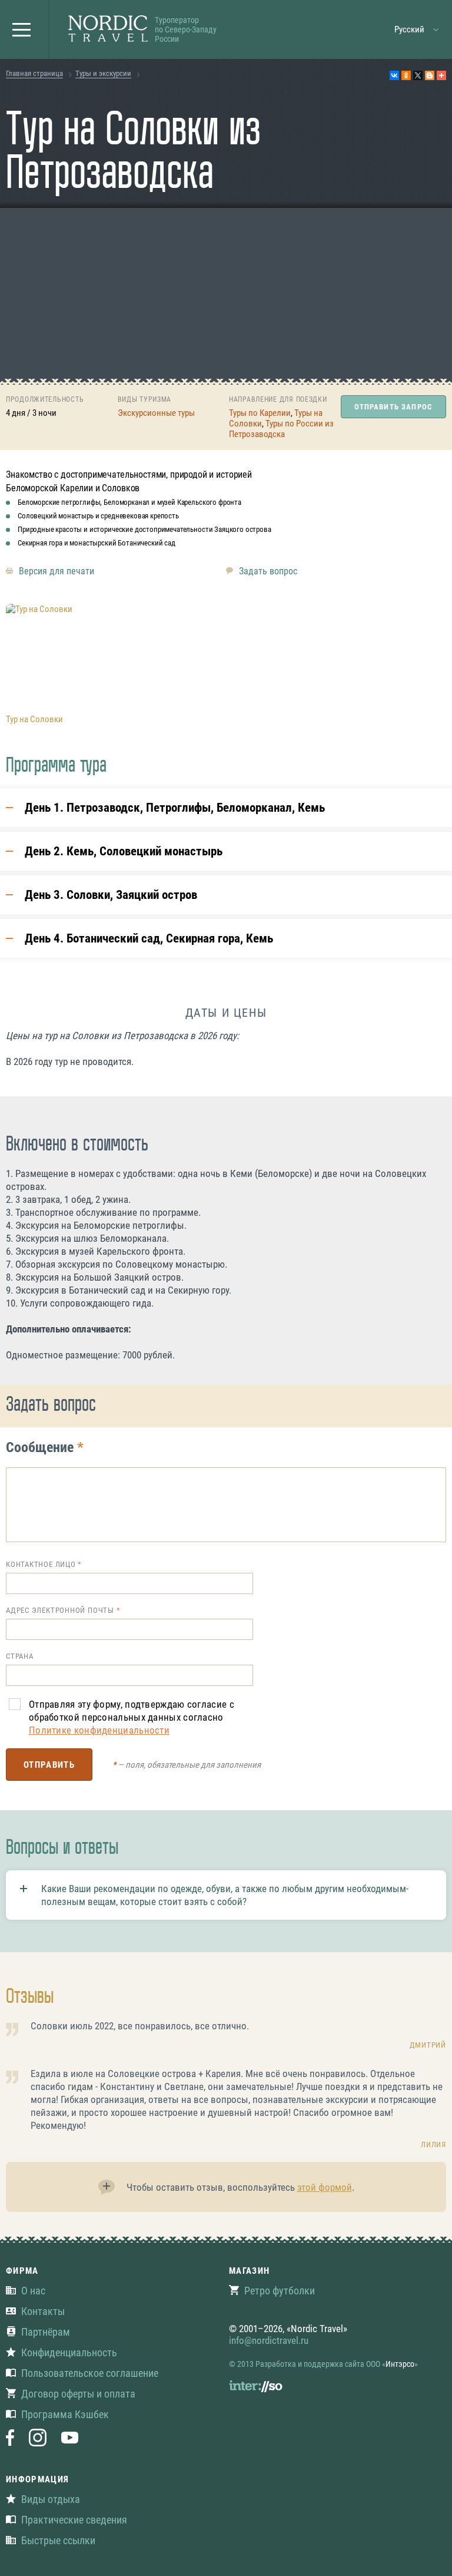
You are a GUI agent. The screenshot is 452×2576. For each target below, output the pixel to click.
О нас (33, 2291)
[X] (418, 75)
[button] (25, 29)
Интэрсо (400, 2364)
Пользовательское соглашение (90, 2373)
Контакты (43, 2311)
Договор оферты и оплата (78, 2394)
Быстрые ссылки (58, 2540)
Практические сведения (74, 2520)
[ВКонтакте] (394, 75)
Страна (20, 1656)
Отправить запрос (393, 407)
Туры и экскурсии (103, 73)
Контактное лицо (41, 1564)
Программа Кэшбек (65, 2414)
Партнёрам (46, 2332)
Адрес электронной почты (60, 1610)
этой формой (325, 2187)
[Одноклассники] (406, 75)
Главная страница (34, 73)
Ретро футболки (280, 2291)
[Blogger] (430, 75)
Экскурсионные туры (156, 413)
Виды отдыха (51, 2499)
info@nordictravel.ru (269, 2340)
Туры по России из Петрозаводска (281, 429)
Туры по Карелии (260, 413)
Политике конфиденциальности (99, 1730)
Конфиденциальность (69, 2352)
